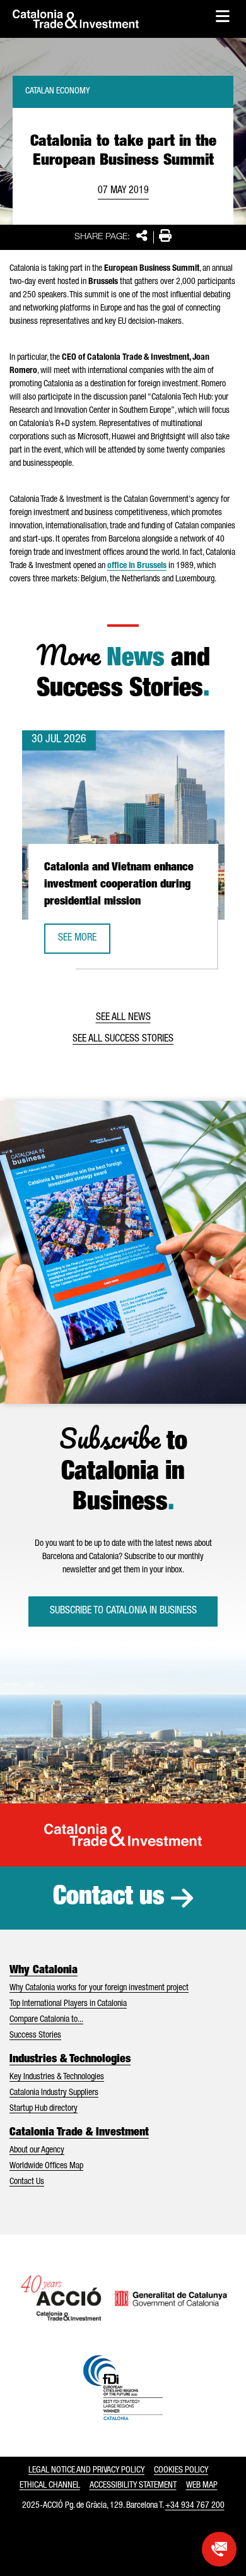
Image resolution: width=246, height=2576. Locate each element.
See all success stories (123, 1040)
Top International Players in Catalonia (68, 2004)
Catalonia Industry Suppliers (54, 2093)
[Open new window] (219, 2549)
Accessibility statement (133, 2486)
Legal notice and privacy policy (86, 2471)
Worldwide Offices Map (46, 2166)
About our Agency (37, 2151)
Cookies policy (181, 2471)
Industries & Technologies (70, 2060)
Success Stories (35, 2036)
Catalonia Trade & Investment (79, 2133)
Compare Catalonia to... (46, 2020)
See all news (123, 1018)
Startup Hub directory (44, 2109)
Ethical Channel (50, 2486)
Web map (202, 2486)
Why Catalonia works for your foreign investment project (99, 1988)
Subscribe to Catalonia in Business (123, 1611)
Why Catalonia (44, 1971)
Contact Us (27, 2182)
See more (84, 942)
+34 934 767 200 (195, 2506)
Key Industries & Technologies (57, 2077)
